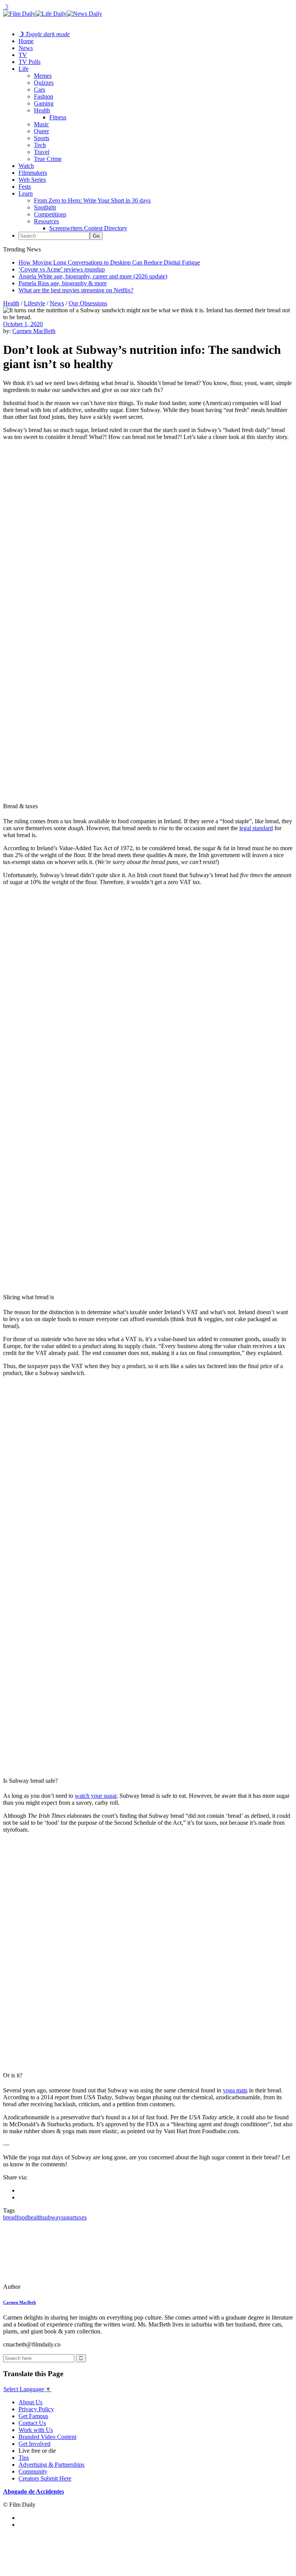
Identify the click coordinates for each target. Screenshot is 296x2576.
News (26, 48)
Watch (26, 166)
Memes (43, 76)
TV (23, 55)
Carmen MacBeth (34, 331)
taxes (81, 2217)
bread (10, 2217)
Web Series (32, 180)
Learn (26, 193)
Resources (46, 221)
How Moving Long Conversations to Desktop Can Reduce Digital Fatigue (109, 262)
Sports (42, 138)
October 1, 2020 (23, 324)
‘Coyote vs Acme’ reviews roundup (62, 269)
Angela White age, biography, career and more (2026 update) (93, 276)
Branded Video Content (47, 2437)
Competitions (50, 214)
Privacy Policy (36, 2409)
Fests (25, 187)
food (22, 2217)
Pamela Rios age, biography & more (63, 283)
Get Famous (33, 2416)
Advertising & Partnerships (51, 2465)
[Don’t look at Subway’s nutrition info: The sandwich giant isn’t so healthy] (56, 2287)
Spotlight (45, 207)
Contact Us (32, 2423)
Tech (40, 145)
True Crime (48, 159)
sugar (68, 2217)
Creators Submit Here (45, 2478)
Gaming (44, 103)
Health (42, 110)
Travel (42, 152)
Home (26, 41)
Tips (24, 2458)
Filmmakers (33, 173)
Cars (40, 90)
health (35, 2217)
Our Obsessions (88, 303)
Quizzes (44, 83)
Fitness (58, 117)
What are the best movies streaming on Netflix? (76, 290)
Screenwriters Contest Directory (88, 228)
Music (41, 124)
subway (52, 2217)
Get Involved (34, 2444)
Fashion (44, 96)
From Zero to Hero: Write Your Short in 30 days (92, 200)
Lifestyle (34, 303)
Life (24, 69)
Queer (41, 131)
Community (33, 2471)
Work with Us (36, 2430)
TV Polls (29, 62)
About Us (30, 2402)
